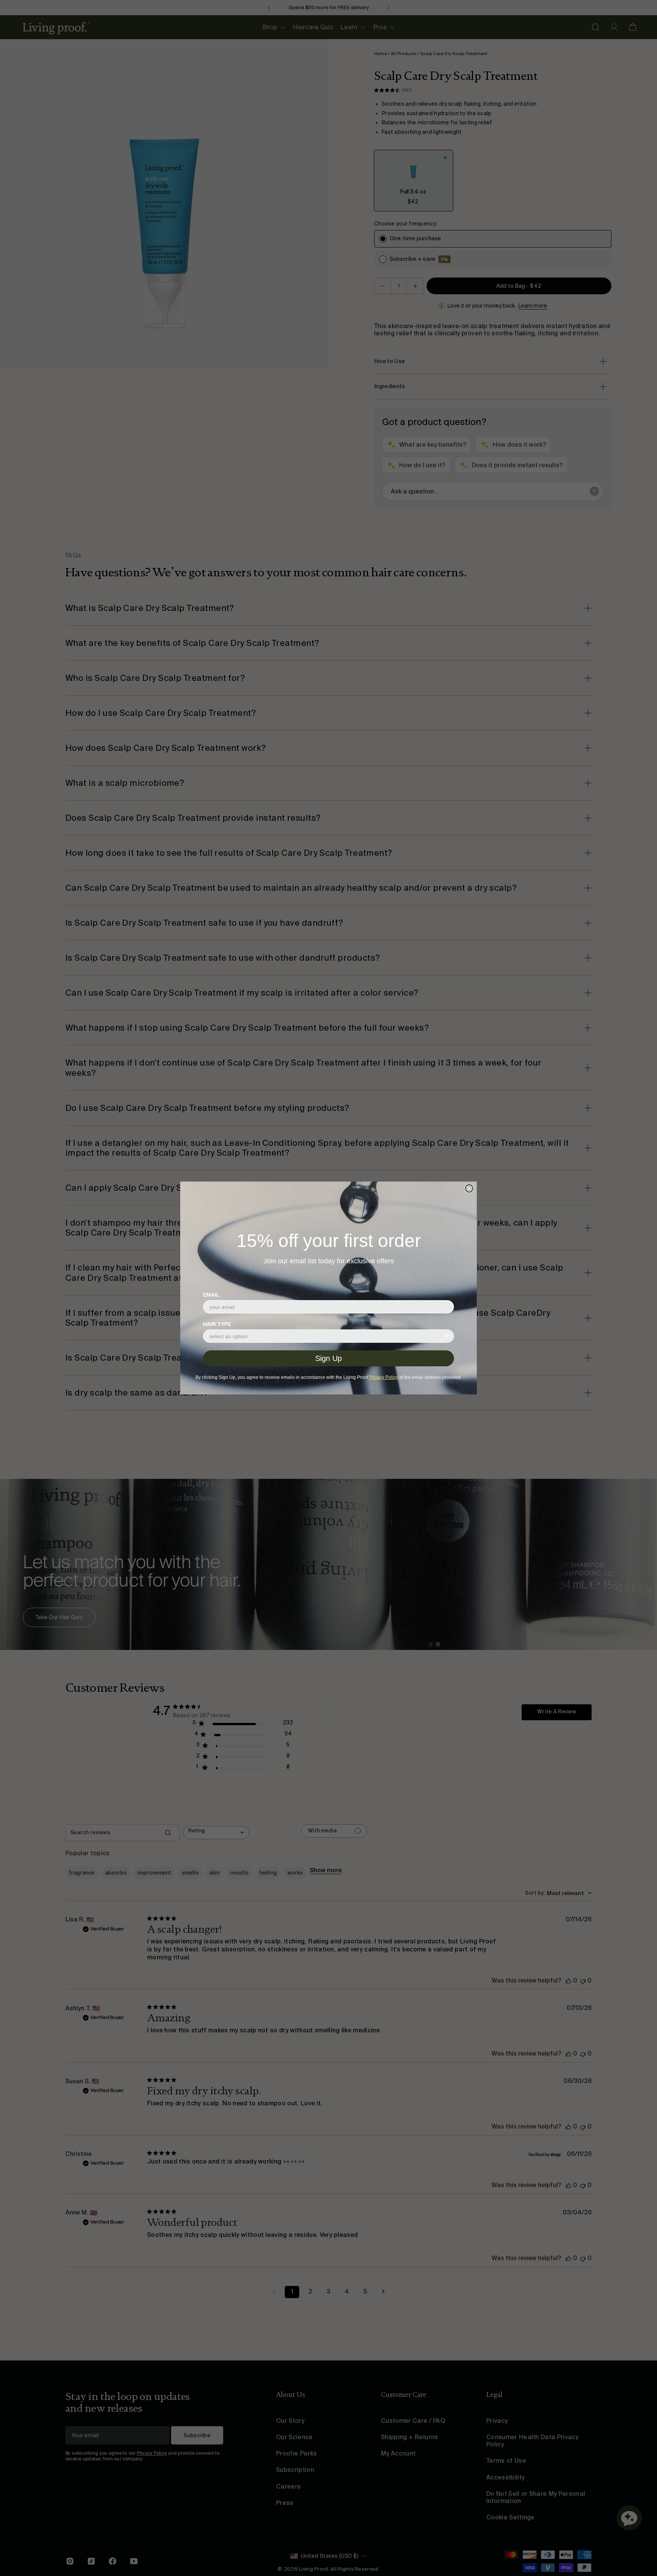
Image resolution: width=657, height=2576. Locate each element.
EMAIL (211, 1295)
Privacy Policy (384, 1377)
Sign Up (328, 1358)
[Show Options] (447, 1336)
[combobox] (326, 1336)
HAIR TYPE (217, 1324)
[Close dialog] (469, 1188)
